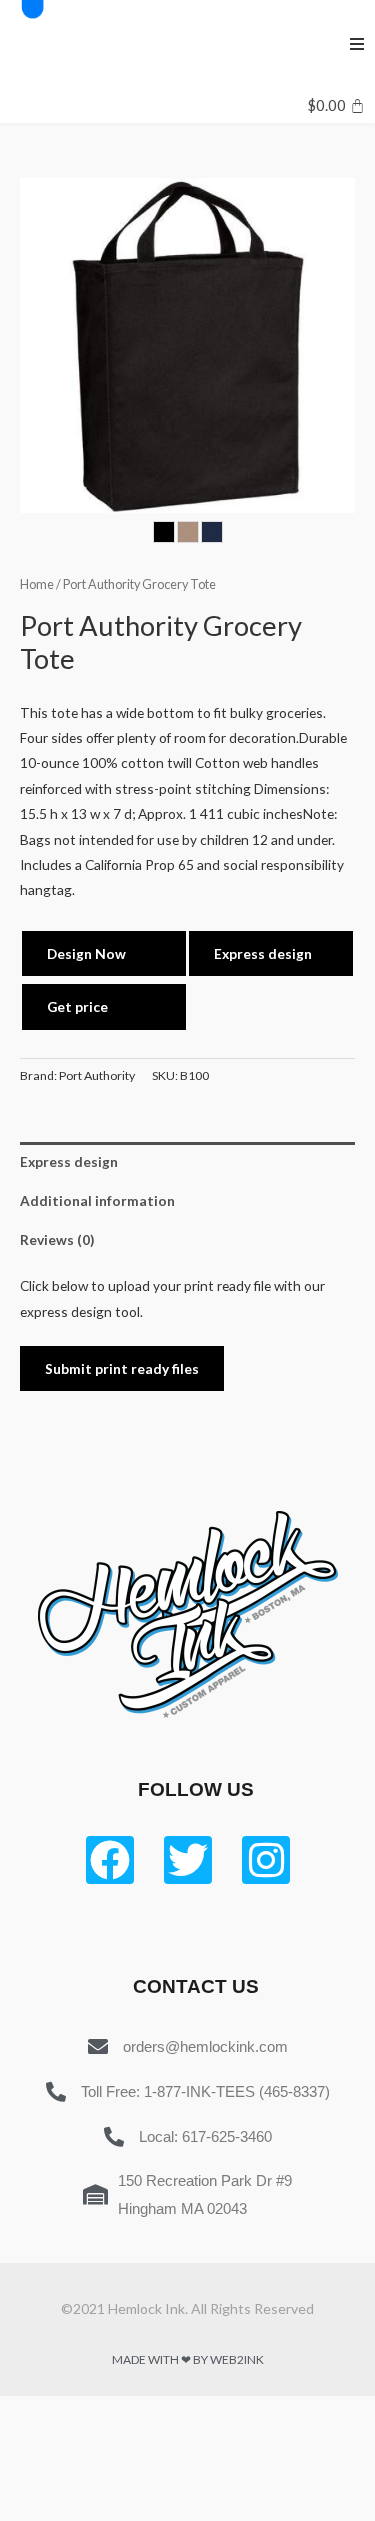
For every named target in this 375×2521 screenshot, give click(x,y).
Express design (263, 953)
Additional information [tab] (97, 1200)
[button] (357, 44)
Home (37, 584)
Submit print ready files (122, 1368)
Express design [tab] (69, 1161)
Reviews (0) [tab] (57, 1239)
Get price (77, 1006)
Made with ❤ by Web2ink (188, 2359)
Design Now (86, 953)
